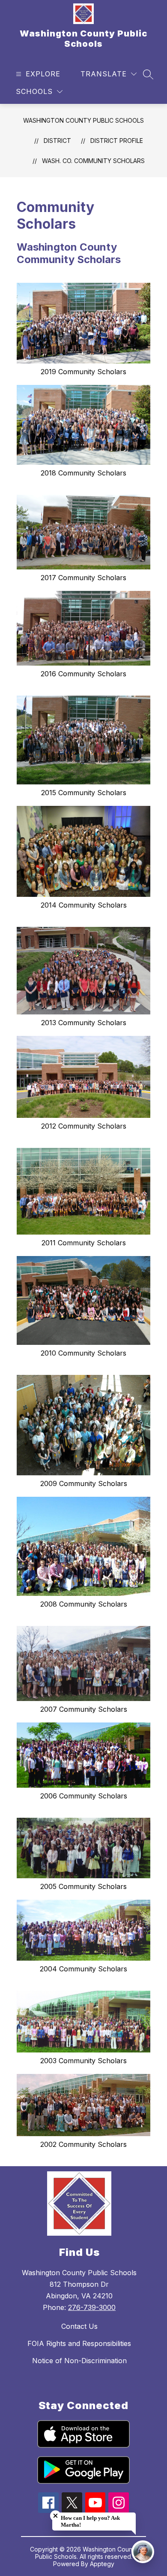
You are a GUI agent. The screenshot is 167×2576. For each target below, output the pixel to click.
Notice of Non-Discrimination (79, 2361)
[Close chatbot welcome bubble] (55, 2516)
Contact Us (79, 2326)
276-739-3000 (92, 2307)
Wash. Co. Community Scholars (93, 161)
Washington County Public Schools (83, 120)
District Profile (117, 141)
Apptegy (102, 2564)
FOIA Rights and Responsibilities (79, 2343)
